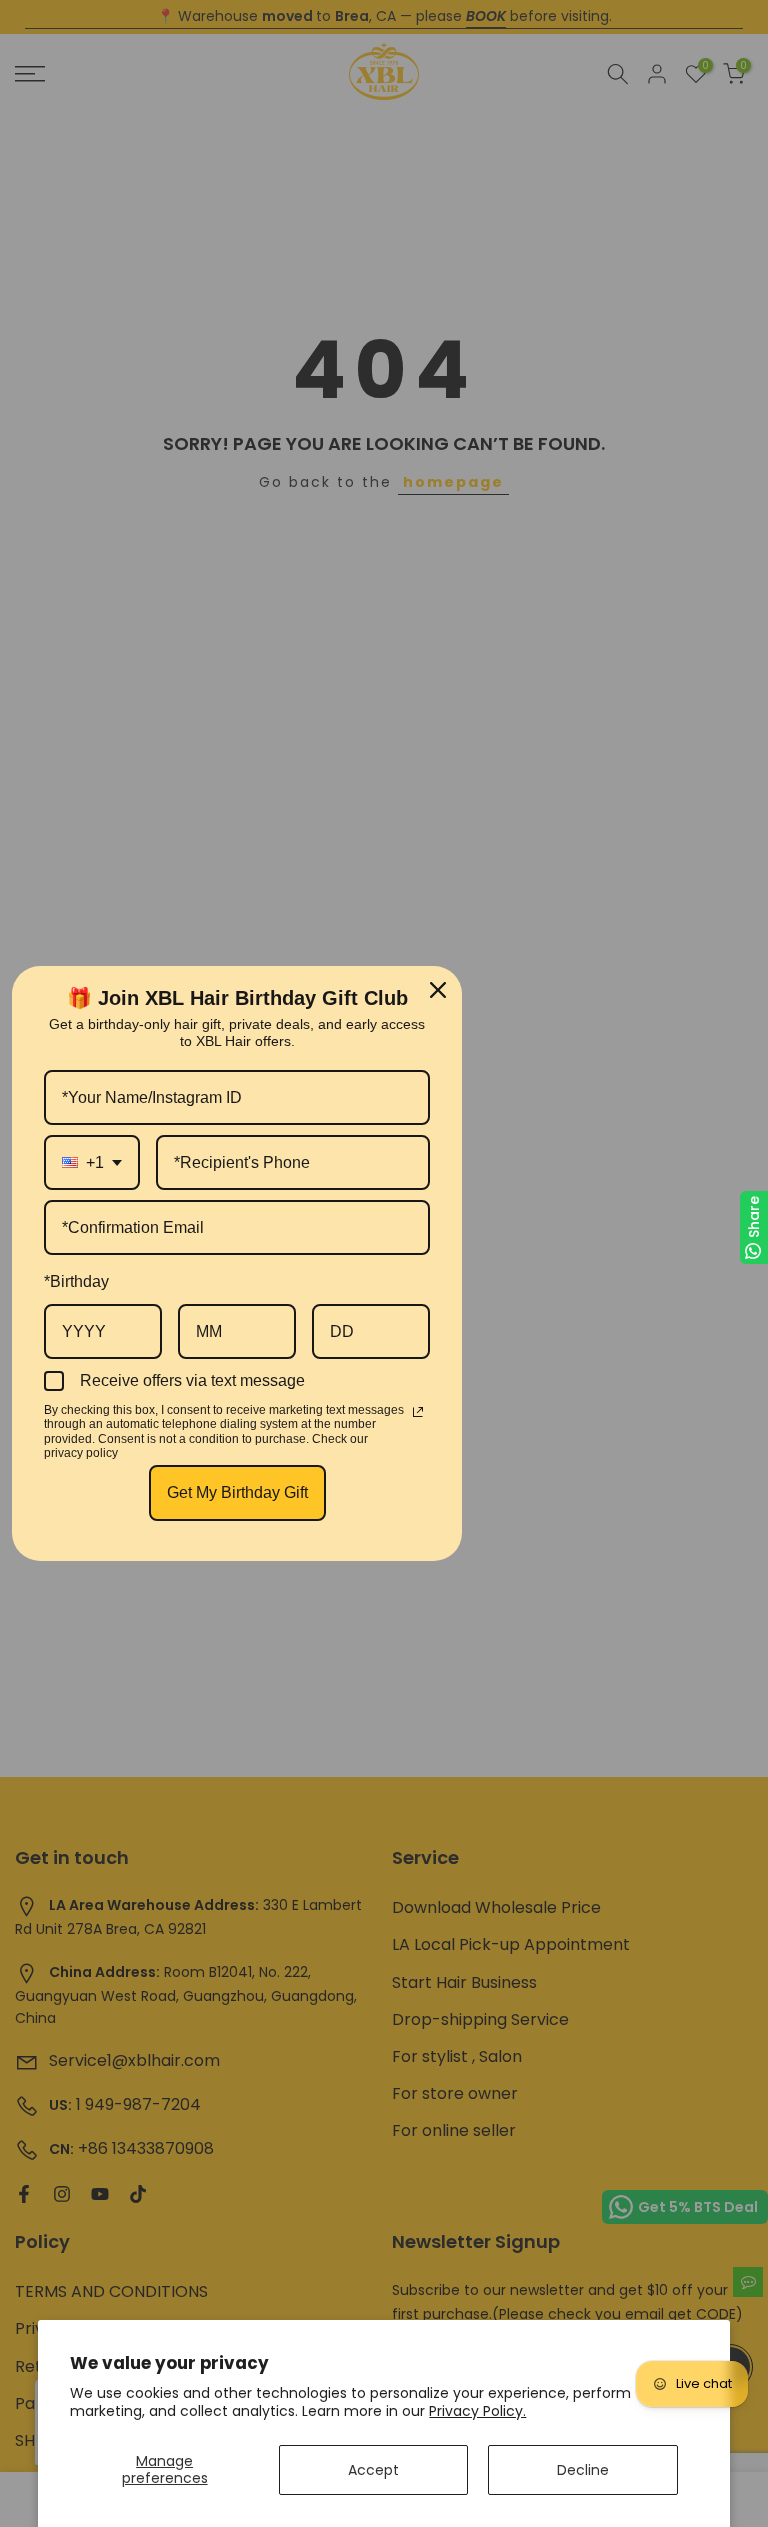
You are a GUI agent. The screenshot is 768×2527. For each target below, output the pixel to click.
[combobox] (92, 1162)
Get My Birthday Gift (237, 1492)
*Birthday (76, 1281)
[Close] (438, 990)
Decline (583, 2470)
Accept (373, 2470)
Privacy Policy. (477, 2411)
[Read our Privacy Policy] (418, 1412)
